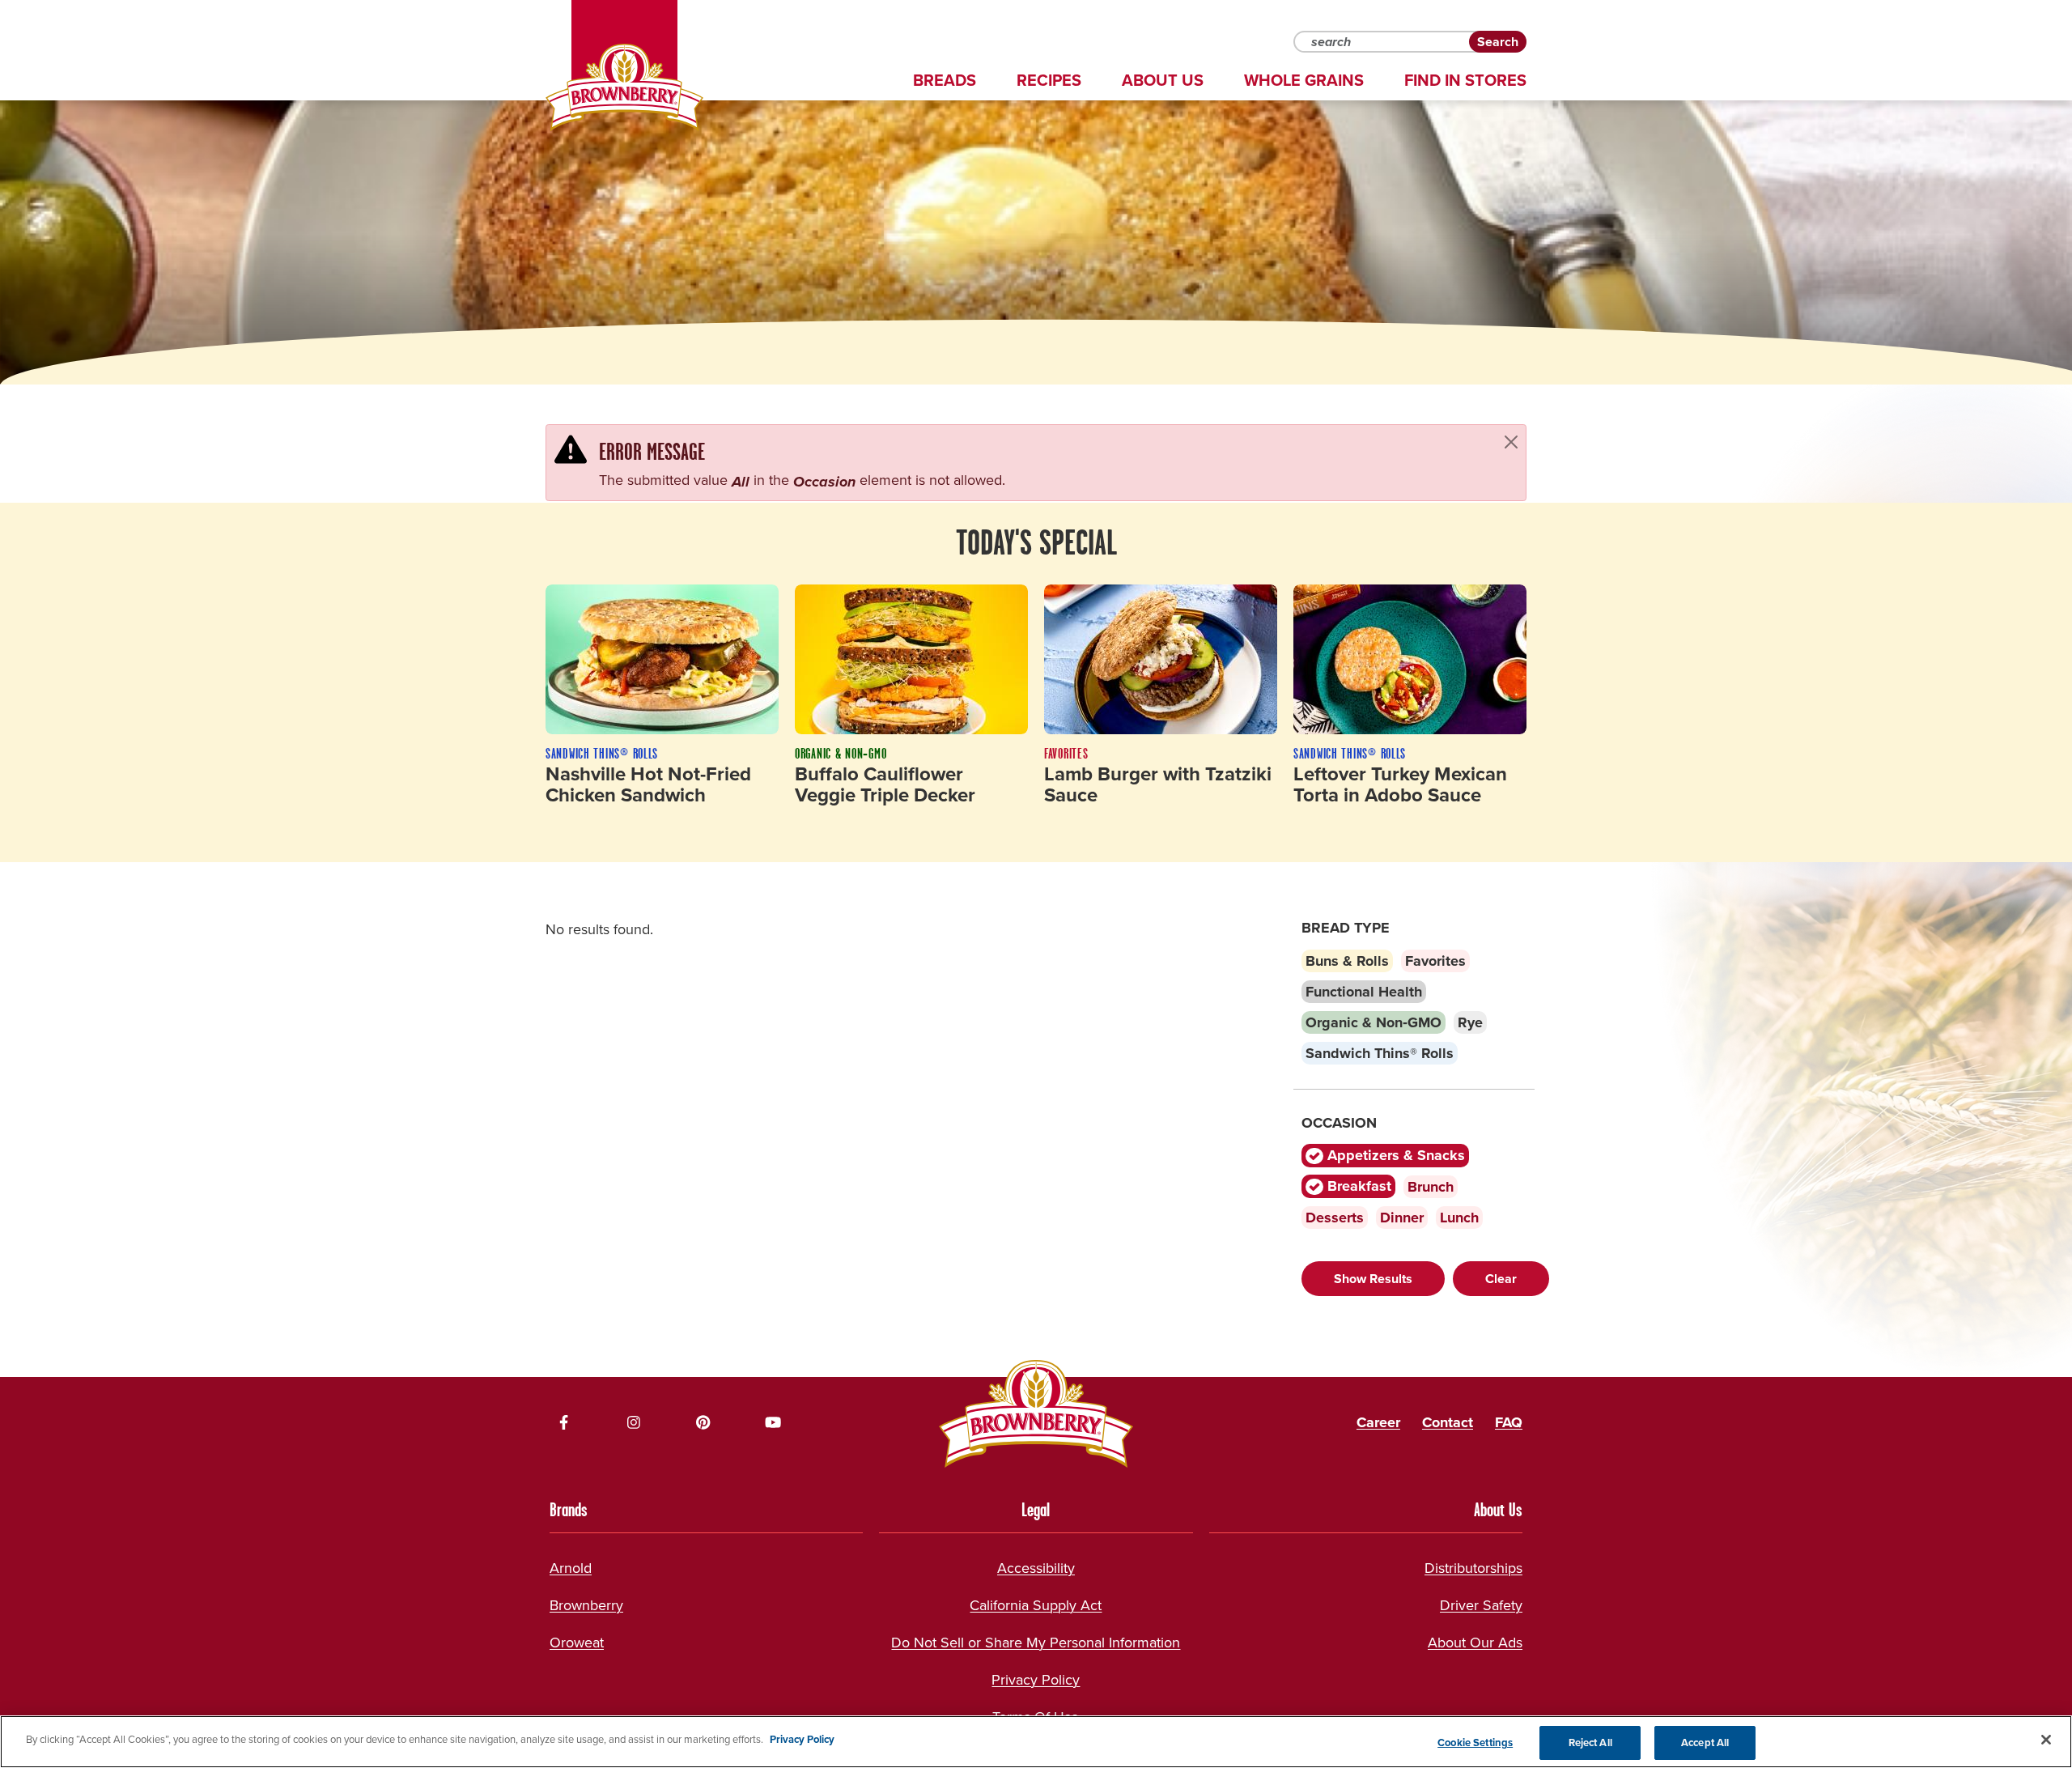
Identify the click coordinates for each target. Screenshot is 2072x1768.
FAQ (1509, 1422)
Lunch (1459, 1218)
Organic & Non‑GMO (1374, 1022)
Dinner (1402, 1218)
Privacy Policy (1036, 1680)
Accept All (1705, 1742)
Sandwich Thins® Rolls (1380, 1053)
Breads (945, 80)
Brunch (1431, 1187)
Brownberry (586, 1605)
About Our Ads (1475, 1643)
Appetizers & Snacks (1394, 1155)
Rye (1470, 1022)
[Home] (624, 87)
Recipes (1049, 80)
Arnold (571, 1568)
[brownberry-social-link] (564, 1422)
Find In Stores (1465, 80)
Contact (1448, 1422)
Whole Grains (1304, 80)
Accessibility (1036, 1568)
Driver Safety (1481, 1605)
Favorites (1435, 961)
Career (1378, 1422)
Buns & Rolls (1347, 961)
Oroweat (577, 1643)
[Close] (1511, 442)
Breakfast (1357, 1186)
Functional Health (1364, 992)
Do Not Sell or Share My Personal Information (1036, 1643)
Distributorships (1473, 1568)
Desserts (1335, 1218)
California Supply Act (1036, 1605)
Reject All (1590, 1742)
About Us (1163, 80)
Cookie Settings (1475, 1742)
